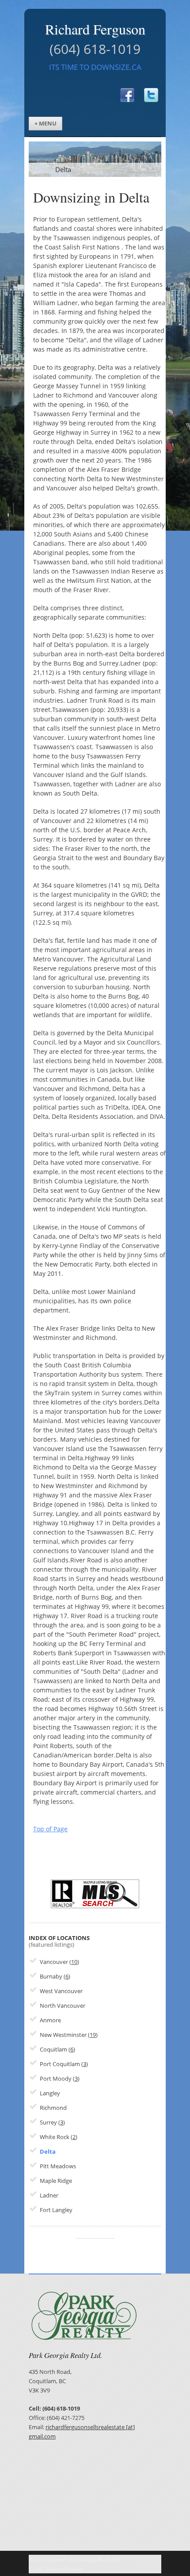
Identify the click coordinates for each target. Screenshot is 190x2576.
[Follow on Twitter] (146, 91)
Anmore (50, 2020)
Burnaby (51, 1977)
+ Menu (46, 124)
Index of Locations (59, 1941)
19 (93, 2035)
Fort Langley (56, 2210)
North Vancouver (63, 2006)
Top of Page (50, 1829)
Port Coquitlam (60, 2064)
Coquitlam (53, 2050)
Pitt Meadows (58, 2166)
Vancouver (54, 1962)
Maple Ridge (56, 2181)
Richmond (53, 2108)
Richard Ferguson (95, 29)
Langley (50, 2093)
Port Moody (56, 2079)
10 (74, 1962)
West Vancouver (61, 1991)
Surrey (48, 2122)
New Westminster (63, 2035)
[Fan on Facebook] (122, 91)
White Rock (55, 2137)
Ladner (49, 2195)
